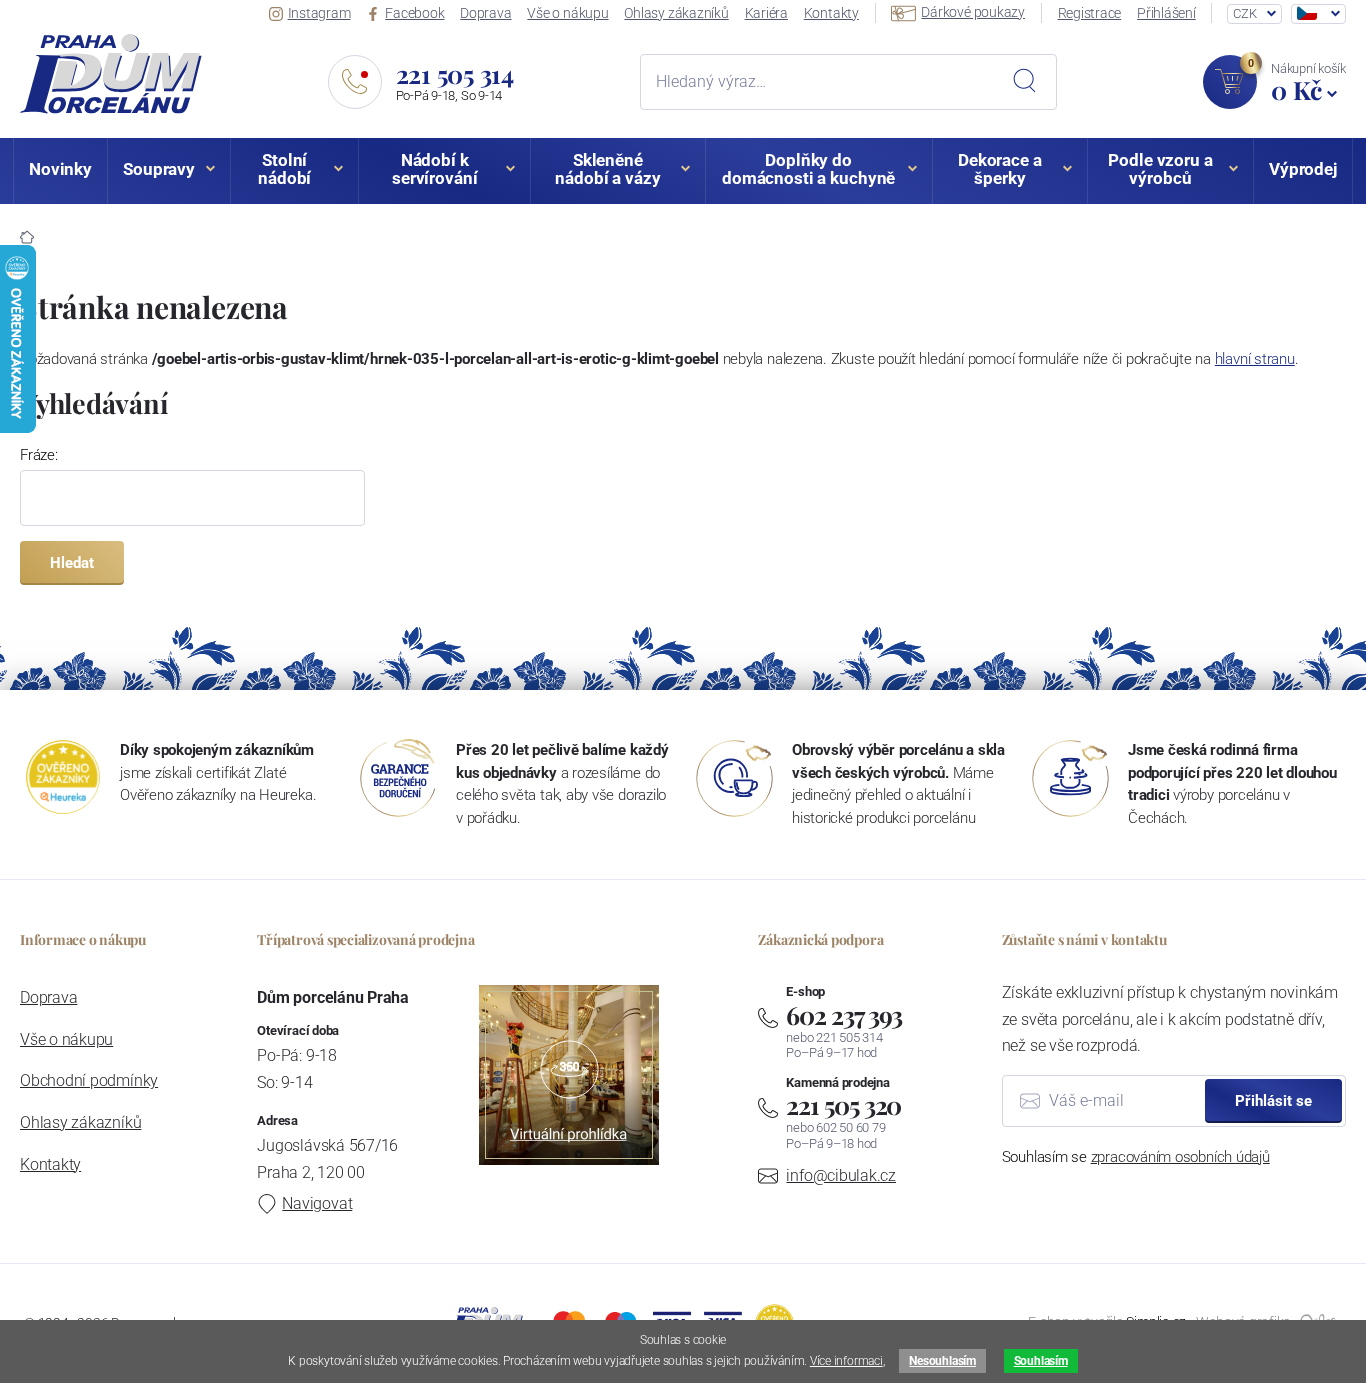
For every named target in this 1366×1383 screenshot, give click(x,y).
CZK (1244, 13)
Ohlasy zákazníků (676, 13)
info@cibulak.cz (841, 1175)
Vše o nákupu (567, 13)
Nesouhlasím (942, 1361)
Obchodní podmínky (89, 1080)
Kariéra (766, 13)
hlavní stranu (1255, 359)
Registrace (1090, 13)
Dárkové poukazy (973, 12)
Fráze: (39, 455)
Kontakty (831, 13)
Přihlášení (1166, 13)
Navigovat (317, 1203)
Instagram (319, 13)
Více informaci (846, 1361)
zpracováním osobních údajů (1180, 1157)
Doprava (485, 13)
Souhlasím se (1136, 1157)
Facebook (414, 13)
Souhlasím (1041, 1361)
